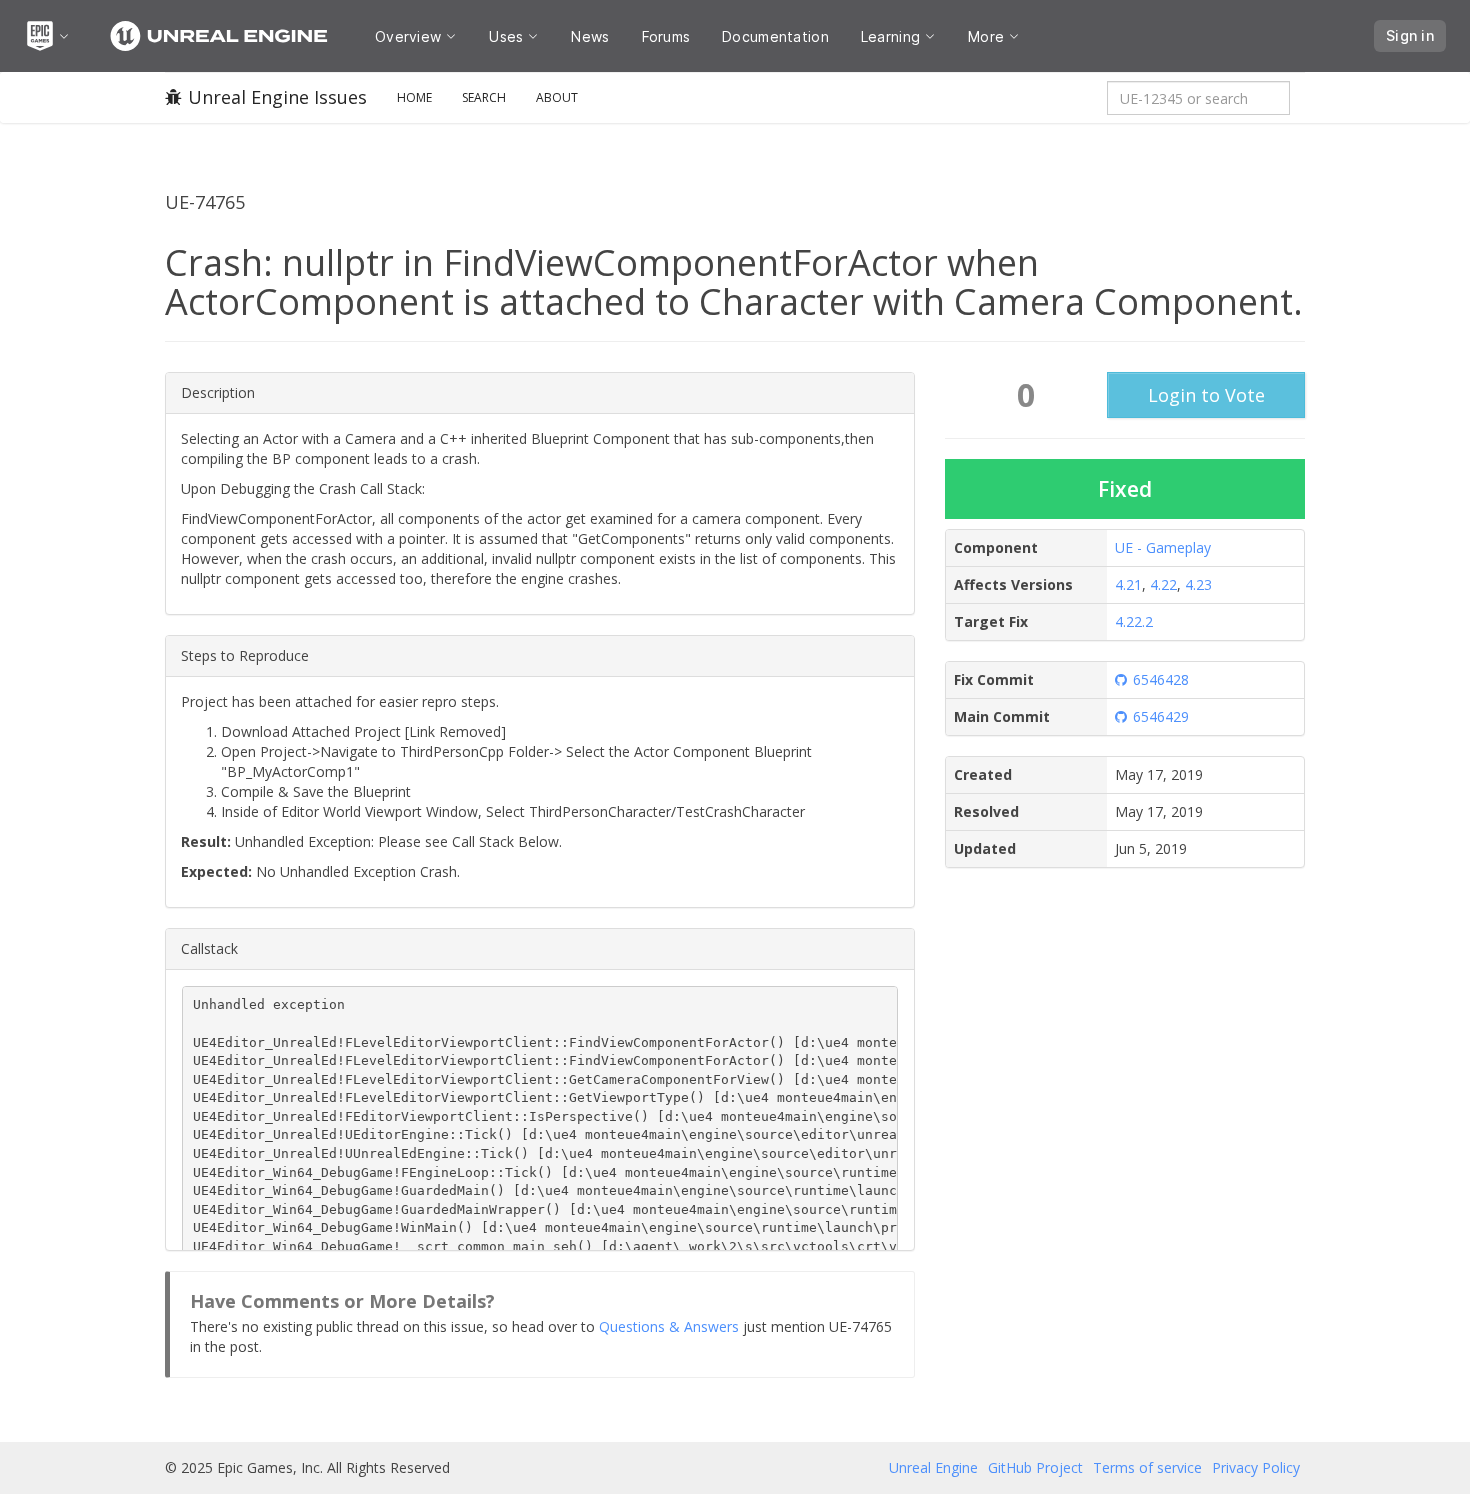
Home (414, 97)
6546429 (1161, 716)
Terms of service (1147, 1467)
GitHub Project (1035, 1467)
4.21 (1128, 584)
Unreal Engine (933, 1467)
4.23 (1198, 584)
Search (484, 97)
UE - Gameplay (1163, 547)
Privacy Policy (1256, 1467)
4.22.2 (1134, 621)
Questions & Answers (669, 1326)
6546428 (1161, 679)
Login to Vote (1206, 395)
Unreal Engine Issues (277, 97)
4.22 (1163, 584)
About (557, 97)
